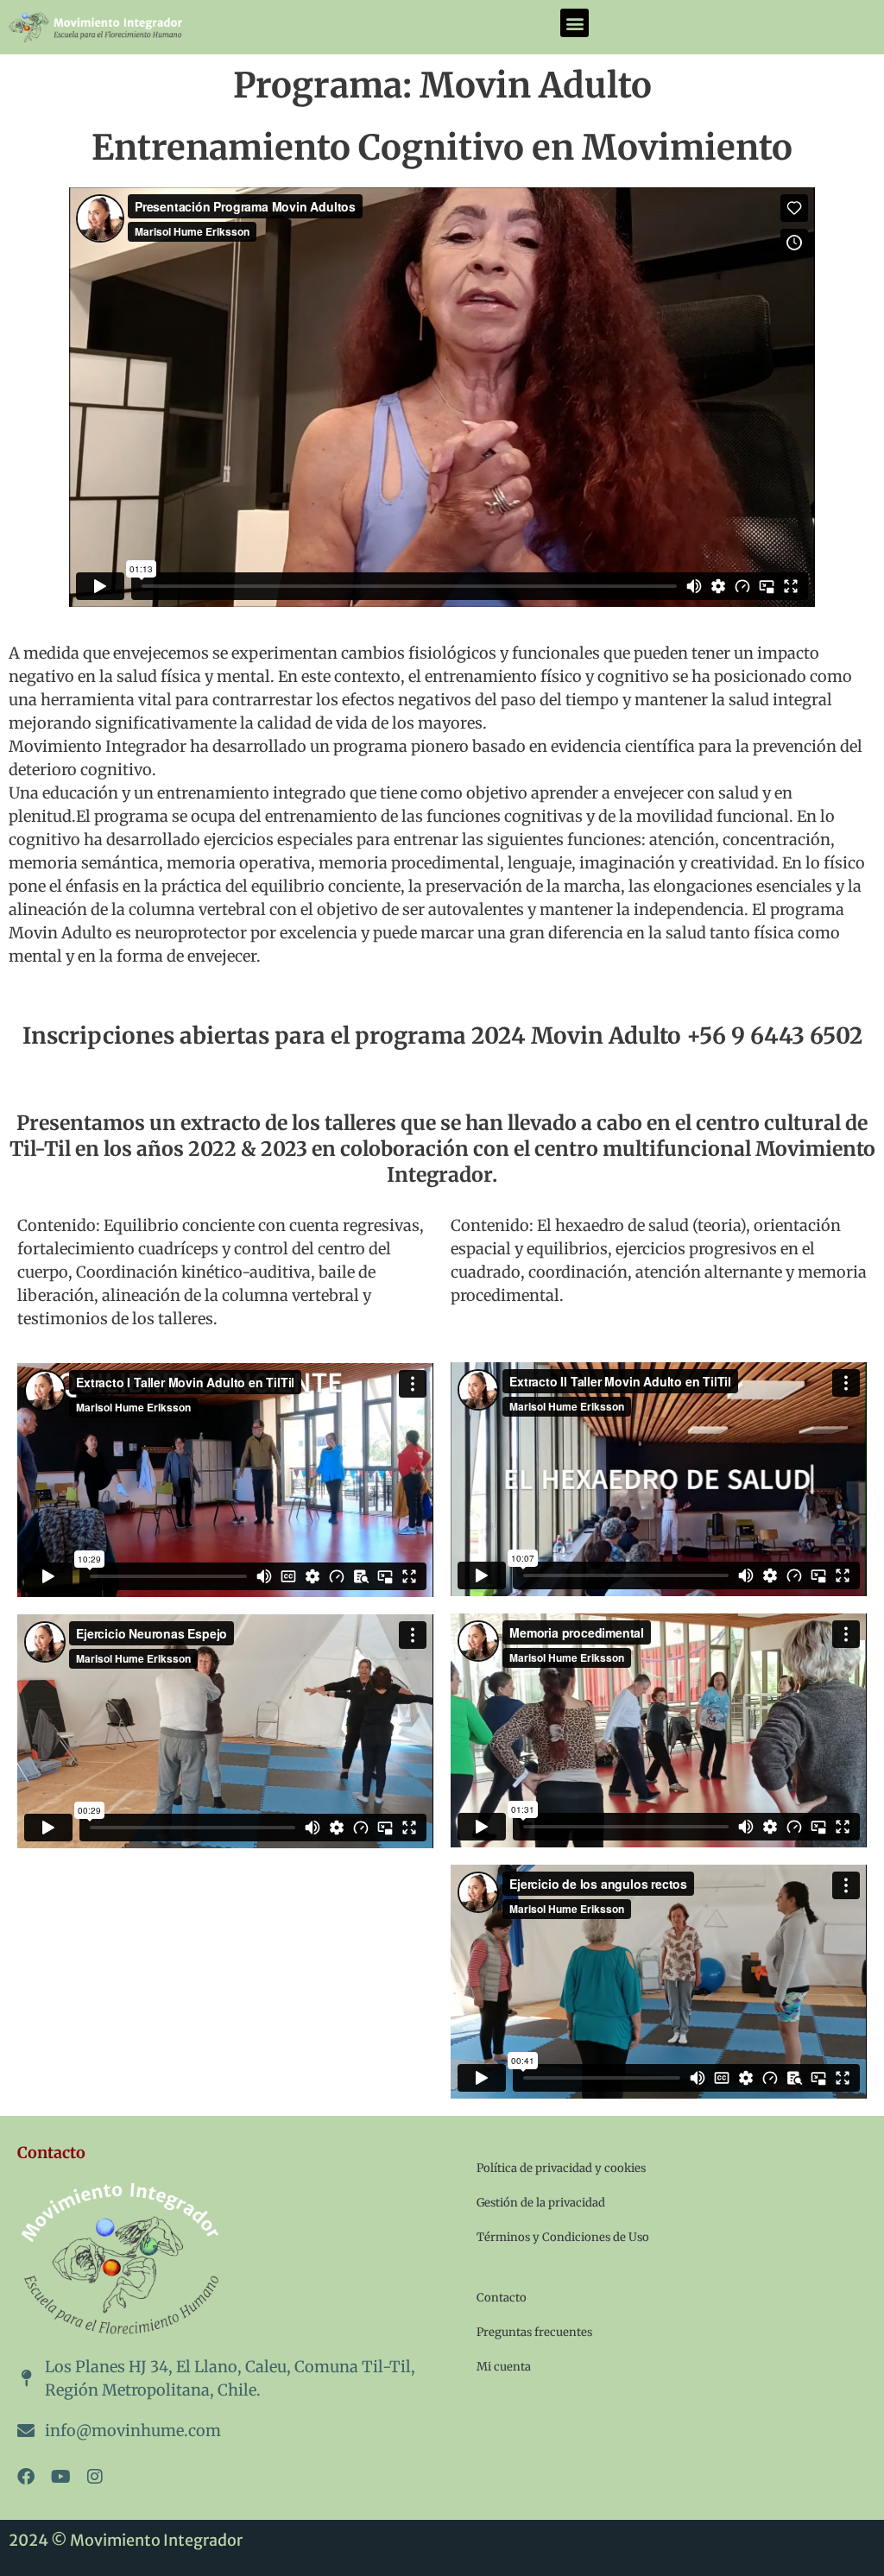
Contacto (502, 2298)
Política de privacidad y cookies (561, 2168)
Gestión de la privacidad (541, 2203)
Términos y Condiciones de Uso (563, 2237)
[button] (575, 23)
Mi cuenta (504, 2367)
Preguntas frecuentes (534, 2332)
